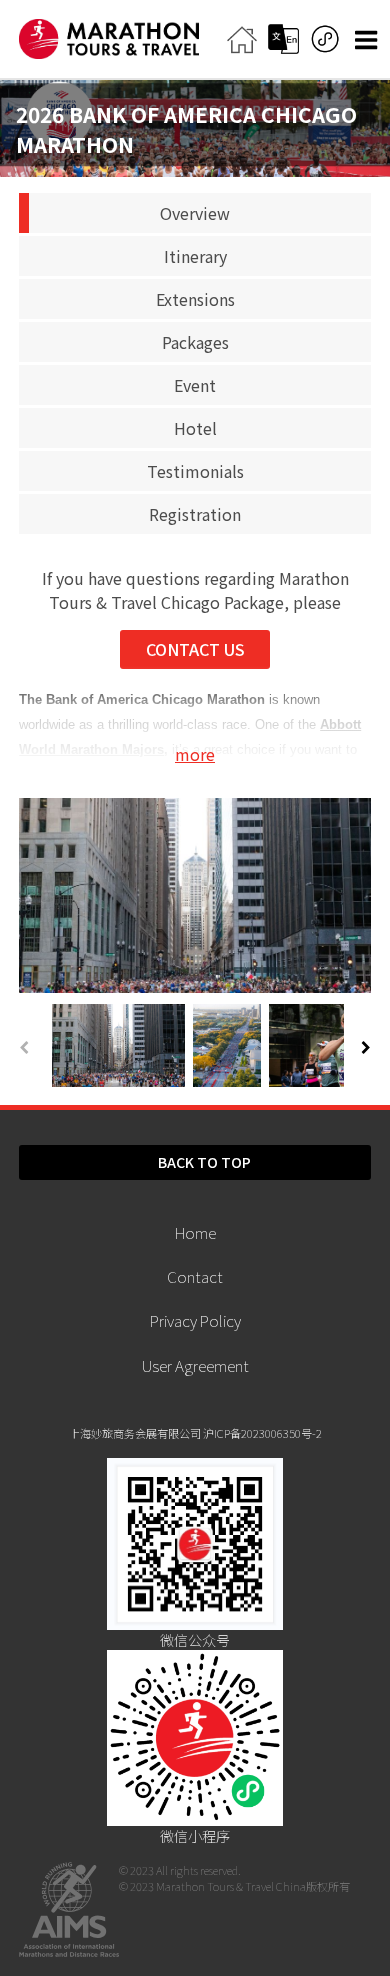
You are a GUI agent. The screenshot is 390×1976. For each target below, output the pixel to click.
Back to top (204, 1162)
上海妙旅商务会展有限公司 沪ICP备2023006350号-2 (195, 1433)
